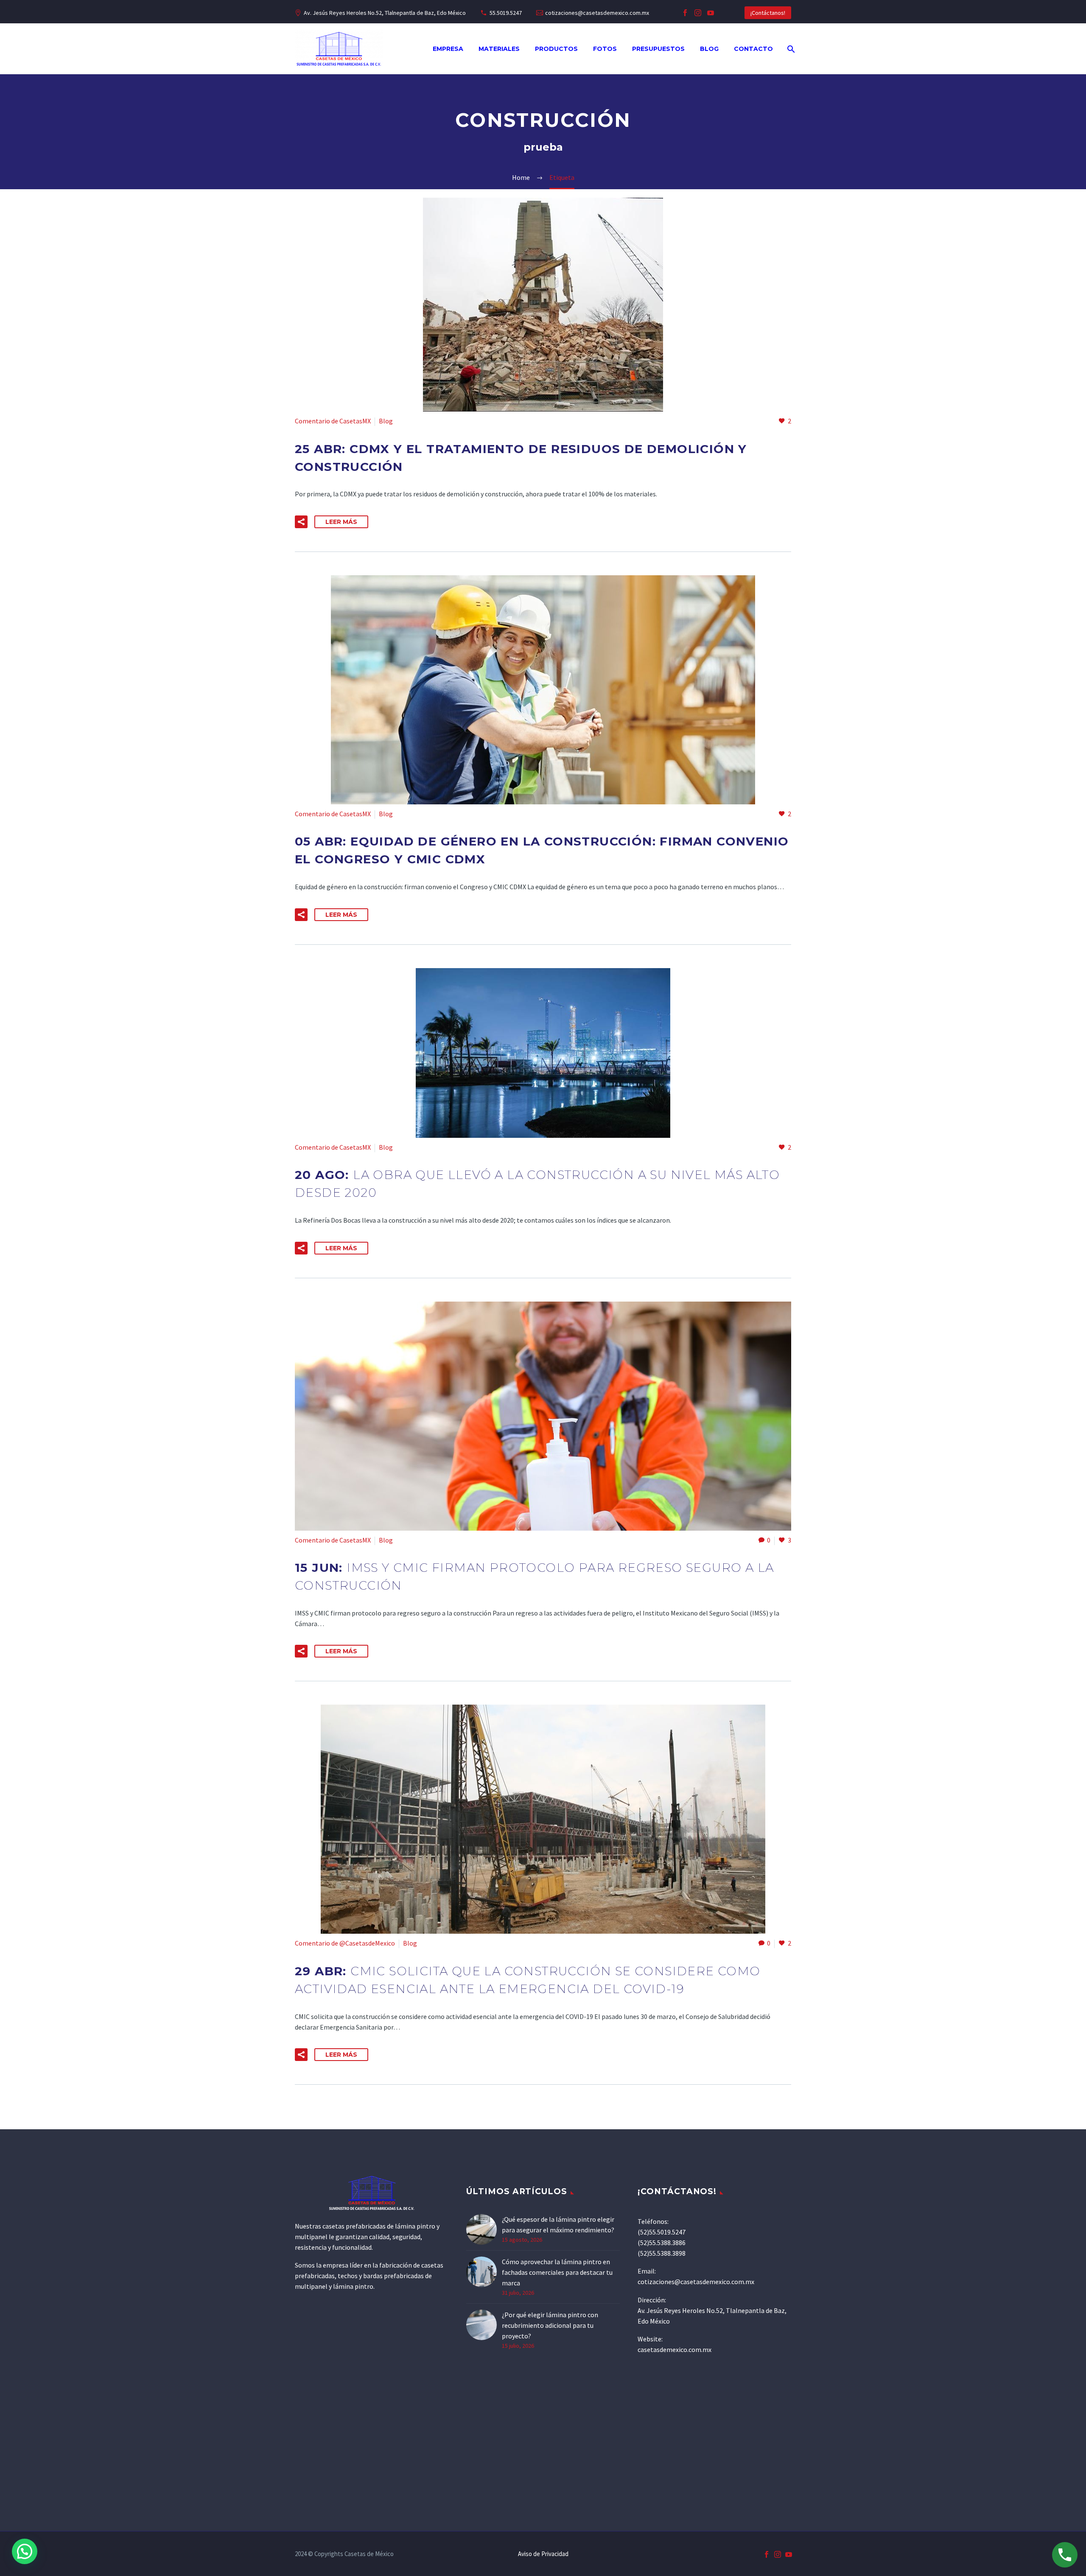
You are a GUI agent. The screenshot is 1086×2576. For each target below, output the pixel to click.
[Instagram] (698, 13)
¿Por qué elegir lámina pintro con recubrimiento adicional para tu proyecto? (550, 2325)
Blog (709, 49)
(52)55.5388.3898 (662, 2253)
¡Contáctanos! (768, 13)
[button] (301, 522)
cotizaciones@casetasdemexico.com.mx (597, 13)
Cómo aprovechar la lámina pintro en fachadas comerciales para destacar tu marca (557, 2272)
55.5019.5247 (506, 13)
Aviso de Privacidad (543, 2554)
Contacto (753, 49)
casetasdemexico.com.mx (675, 2349)
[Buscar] (790, 49)
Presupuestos (658, 49)
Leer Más (341, 522)
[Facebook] (685, 13)
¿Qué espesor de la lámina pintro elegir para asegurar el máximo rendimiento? (558, 2225)
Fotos (605, 49)
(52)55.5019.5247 (662, 2232)
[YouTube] (711, 13)
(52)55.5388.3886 (662, 2243)
